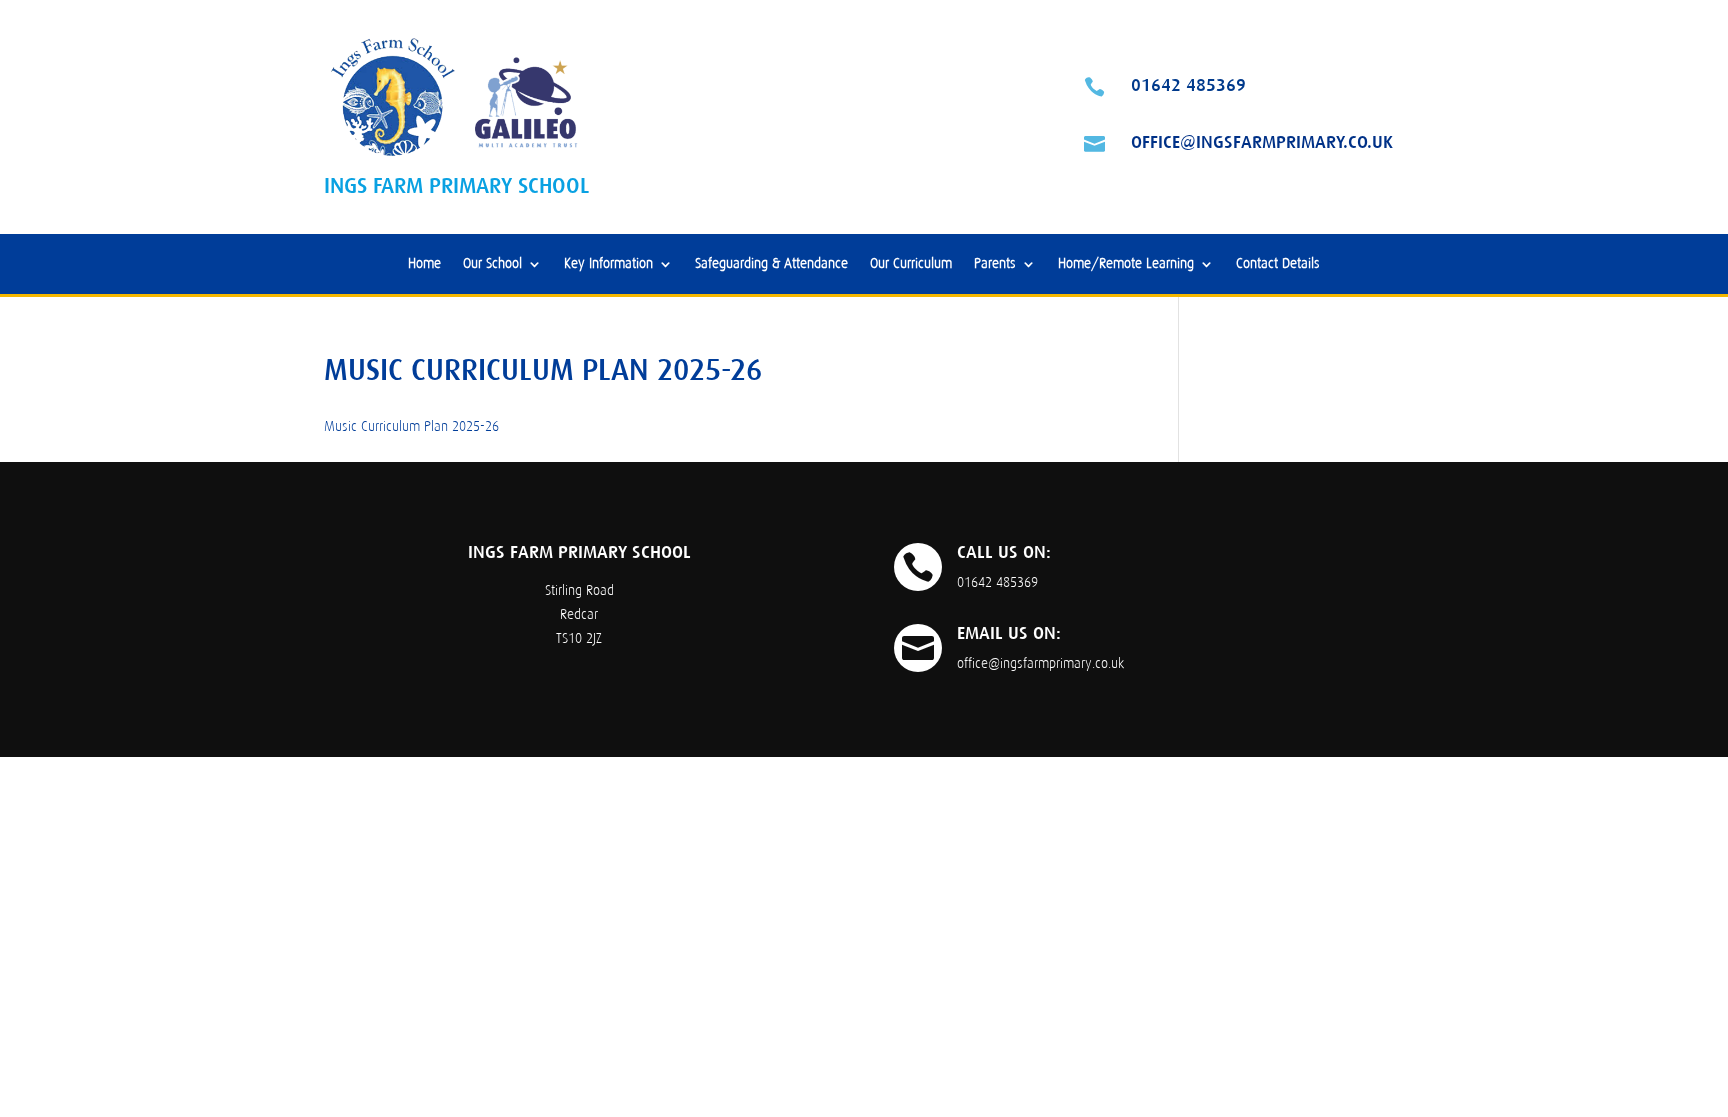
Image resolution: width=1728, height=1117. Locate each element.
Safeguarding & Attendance (771, 264)
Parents (995, 264)
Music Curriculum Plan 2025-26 (411, 426)
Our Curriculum (911, 264)
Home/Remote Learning (1126, 264)
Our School (492, 264)
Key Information (608, 264)
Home (424, 264)
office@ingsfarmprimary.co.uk (1262, 142)
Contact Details (1278, 264)
